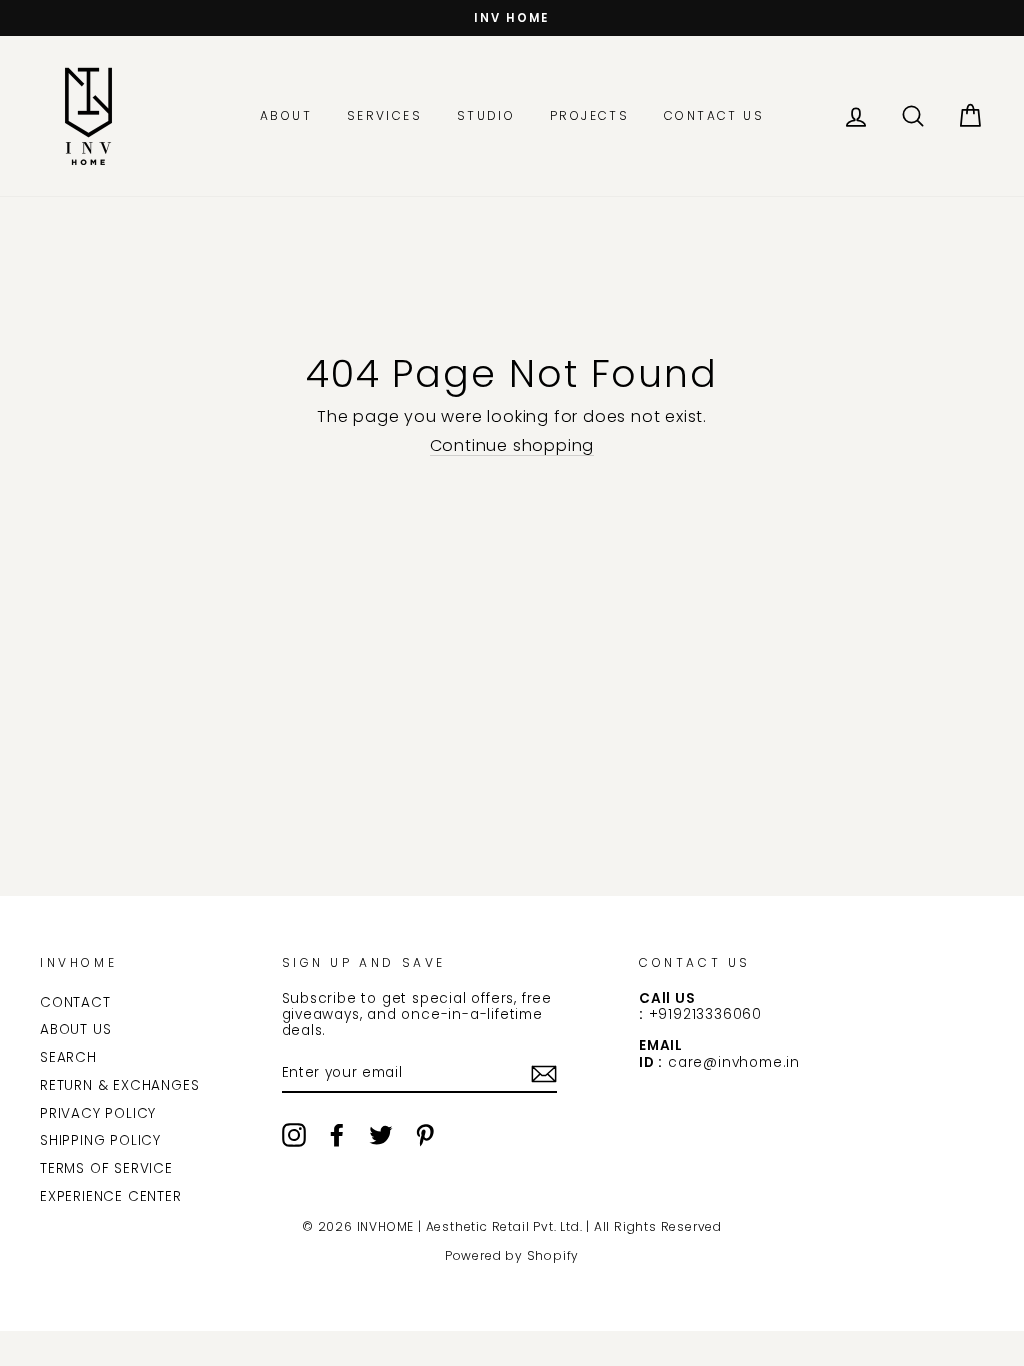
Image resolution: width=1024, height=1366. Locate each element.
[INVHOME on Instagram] (294, 1135)
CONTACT (75, 1002)
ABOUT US (75, 1029)
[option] (512, 18)
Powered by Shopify (512, 1255)
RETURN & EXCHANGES (119, 1085)
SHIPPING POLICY (100, 1140)
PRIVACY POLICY (98, 1113)
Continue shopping (512, 446)
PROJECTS (589, 115)
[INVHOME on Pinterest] (425, 1135)
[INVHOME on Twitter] (381, 1135)
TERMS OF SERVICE (106, 1168)
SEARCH (68, 1057)
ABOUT (286, 115)
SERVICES (384, 115)
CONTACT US (714, 115)
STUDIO (486, 115)
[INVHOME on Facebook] (337, 1135)
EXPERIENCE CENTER (111, 1196)
